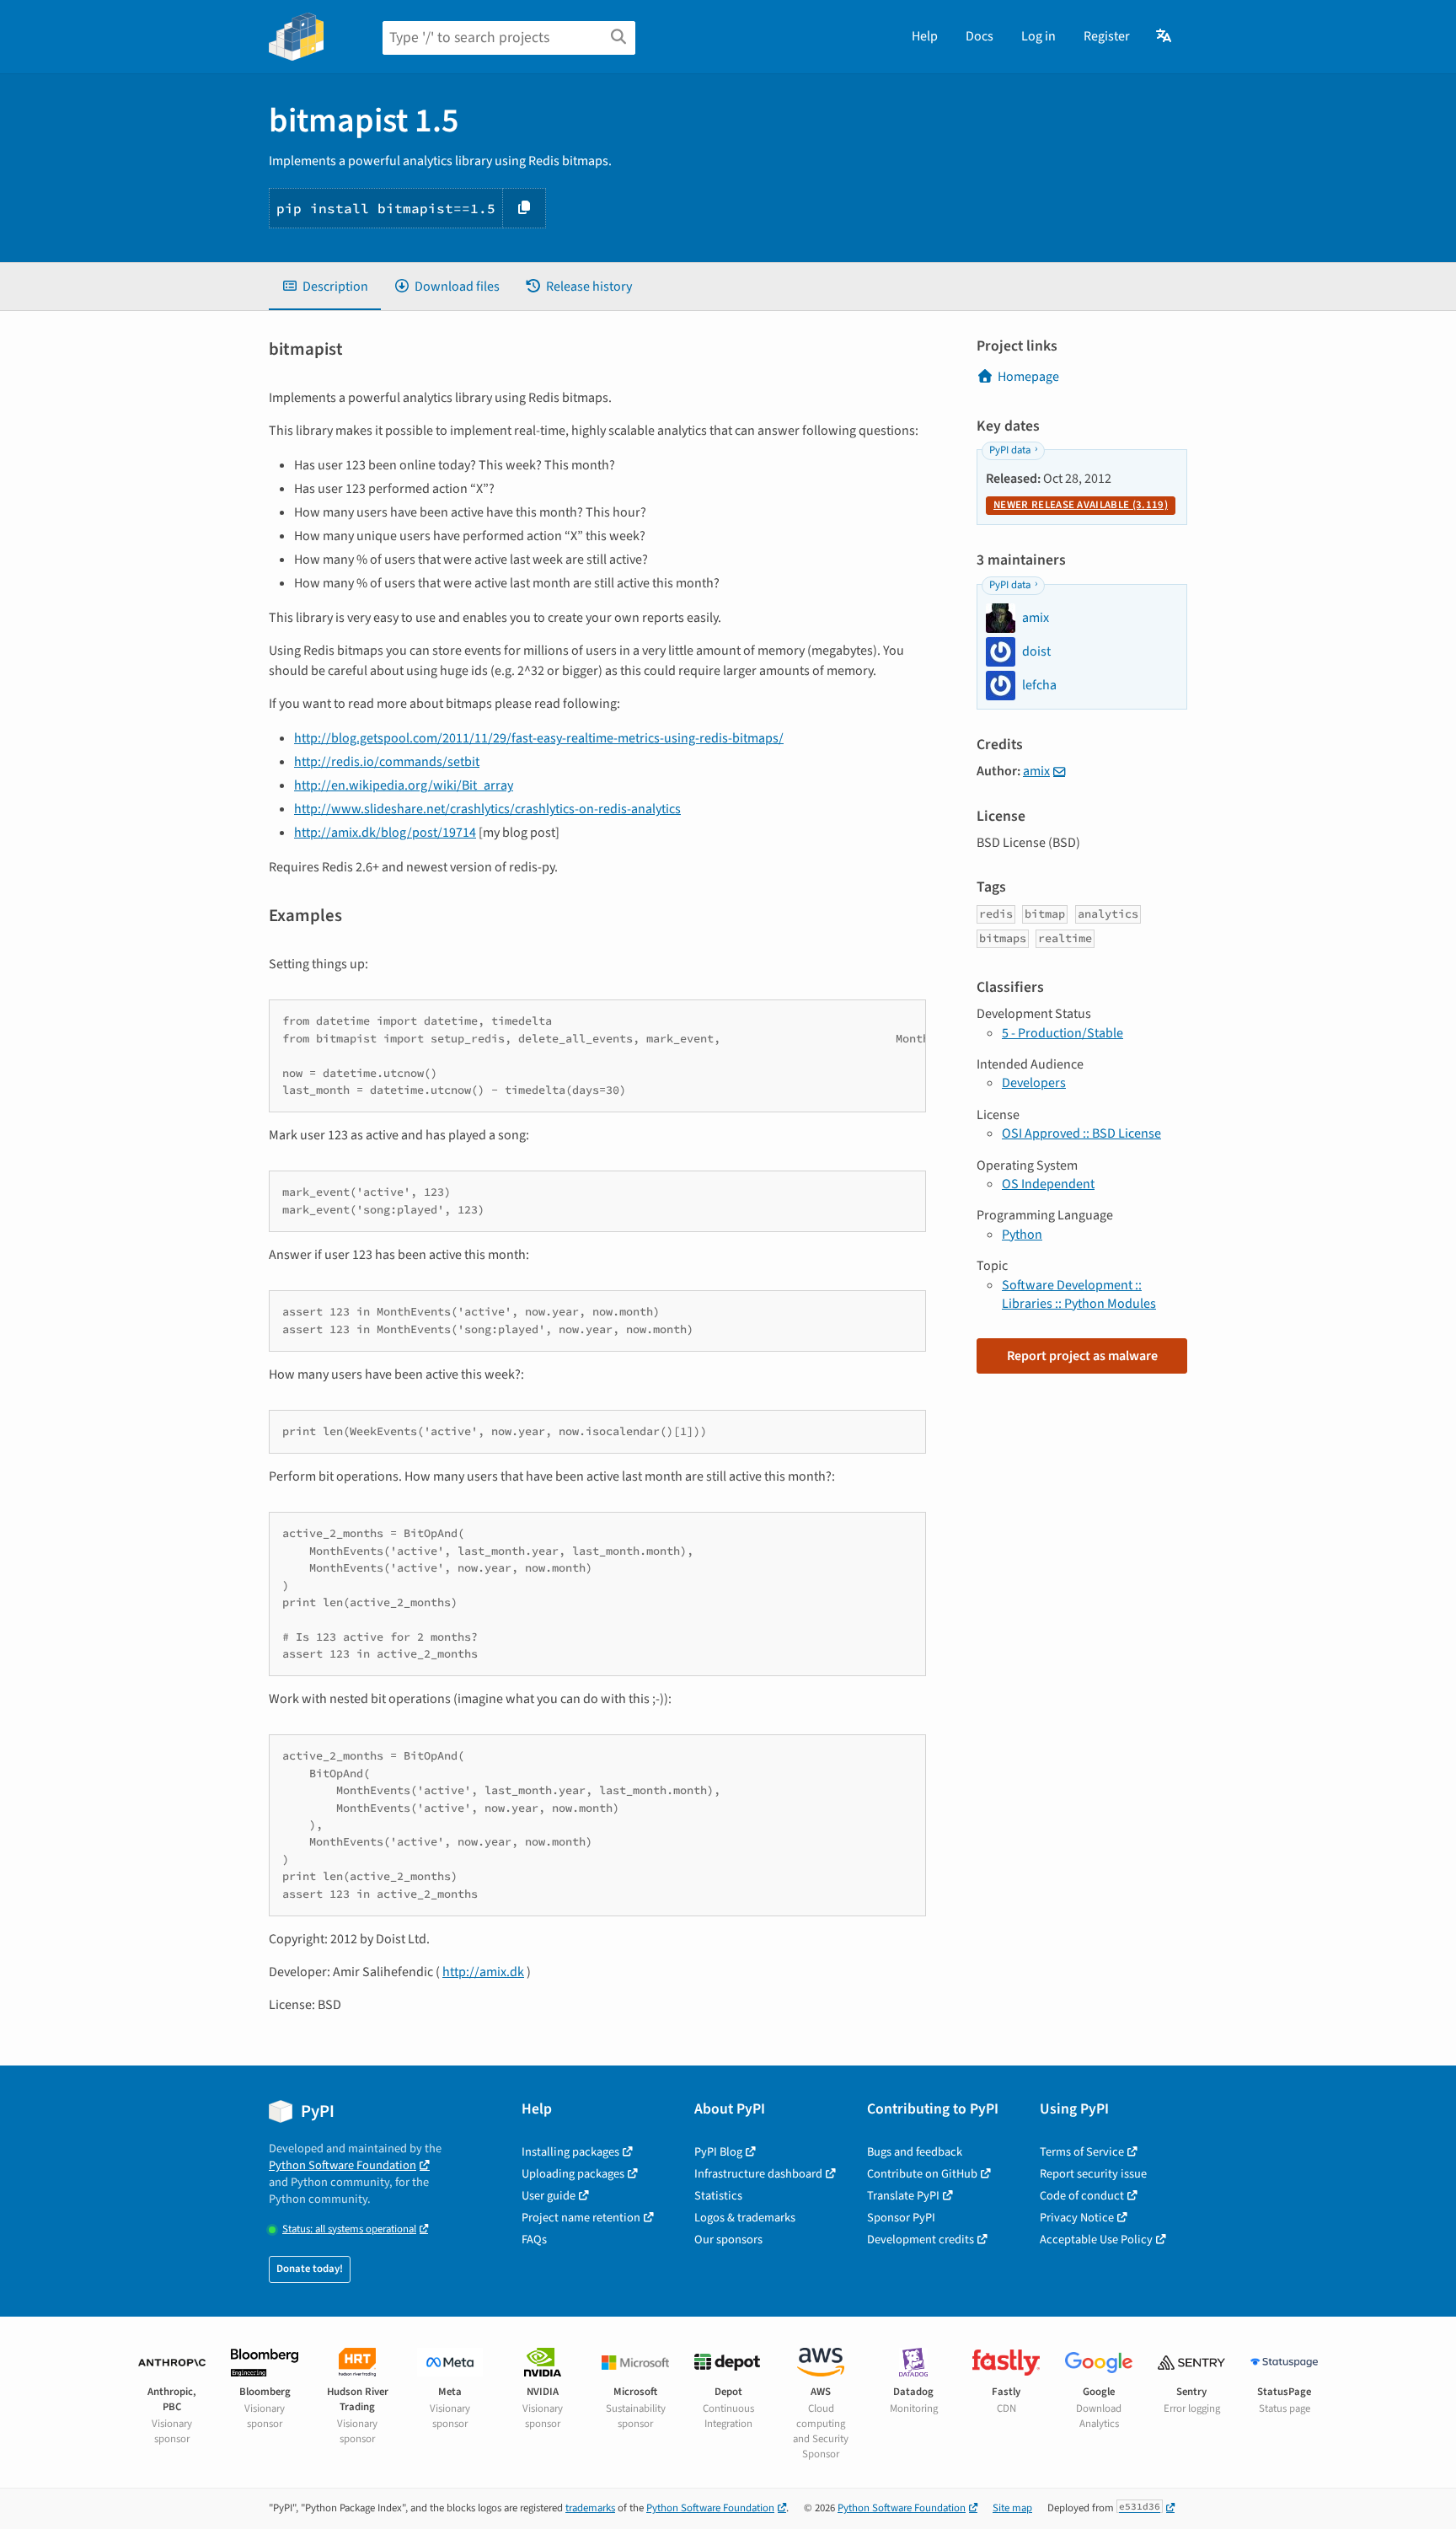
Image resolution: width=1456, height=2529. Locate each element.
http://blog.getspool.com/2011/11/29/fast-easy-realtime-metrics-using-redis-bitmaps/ (539, 738)
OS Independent (1048, 1184)
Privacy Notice (1077, 2218)
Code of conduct (1082, 2196)
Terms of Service (1082, 2152)
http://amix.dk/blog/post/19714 (385, 833)
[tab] (325, 287)
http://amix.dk (483, 1972)
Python (1022, 1235)
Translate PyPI (903, 2196)
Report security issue (1093, 2174)
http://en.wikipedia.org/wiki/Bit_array (404, 785)
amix (1036, 771)
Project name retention (581, 2218)
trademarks (590, 2508)
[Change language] (1165, 36)
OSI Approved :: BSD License (1081, 1133)
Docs (980, 36)
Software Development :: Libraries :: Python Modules (1079, 1294)
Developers (1034, 1083)
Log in (1038, 36)
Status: (349, 2229)
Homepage (1028, 377)
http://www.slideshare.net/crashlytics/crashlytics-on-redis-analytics (487, 809)
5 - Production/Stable (1063, 1033)
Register (1107, 36)
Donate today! (310, 2269)
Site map (1012, 2508)
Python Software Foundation (343, 2165)
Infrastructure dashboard (758, 2174)
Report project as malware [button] (1082, 1356)
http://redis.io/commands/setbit (387, 762)
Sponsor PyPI (901, 2218)
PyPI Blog (718, 2152)
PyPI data (1010, 450)
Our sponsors (728, 2240)
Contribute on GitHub (922, 2174)
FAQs (534, 2240)
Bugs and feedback (915, 2152)
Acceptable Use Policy (1096, 2240)
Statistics (718, 2196)
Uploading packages (573, 2174)
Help (925, 36)
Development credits (921, 2240)
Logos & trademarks (745, 2218)
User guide (549, 2196)
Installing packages (570, 2152)
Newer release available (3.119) (1081, 505)
